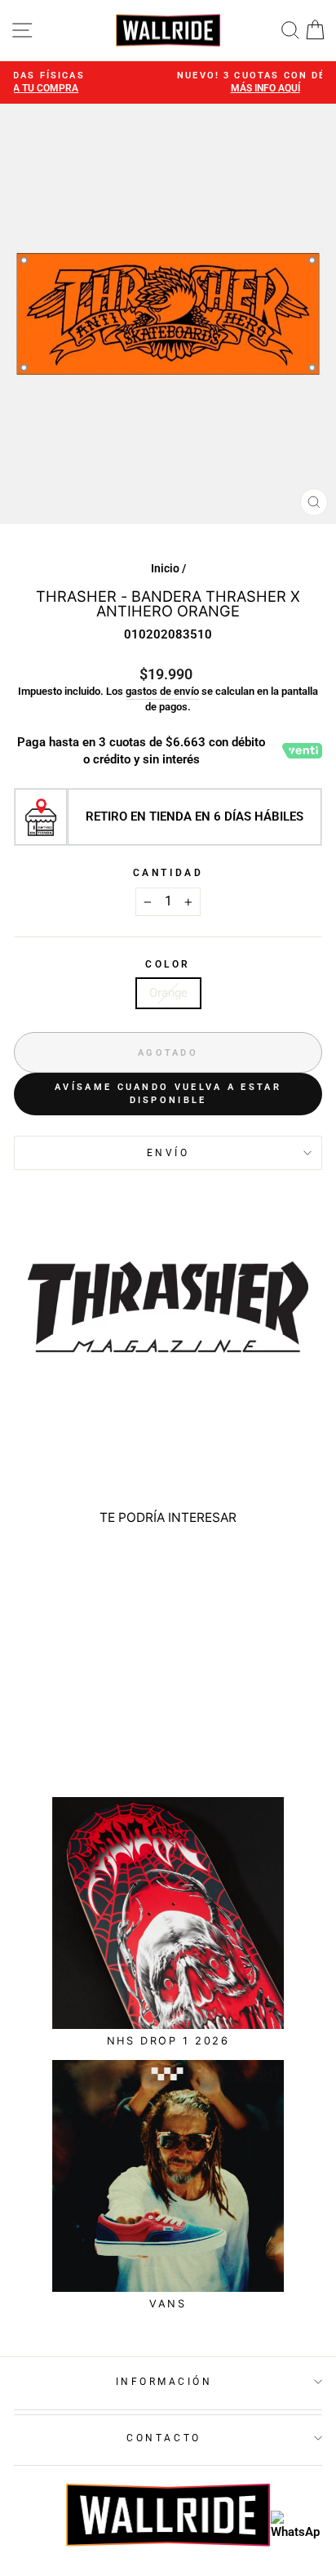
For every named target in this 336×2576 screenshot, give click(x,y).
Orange (168, 993)
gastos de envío (162, 691)
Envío (168, 1153)
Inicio (165, 568)
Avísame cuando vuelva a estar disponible (168, 1094)
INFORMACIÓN (164, 2382)
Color (168, 964)
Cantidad (168, 873)
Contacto (164, 2438)
